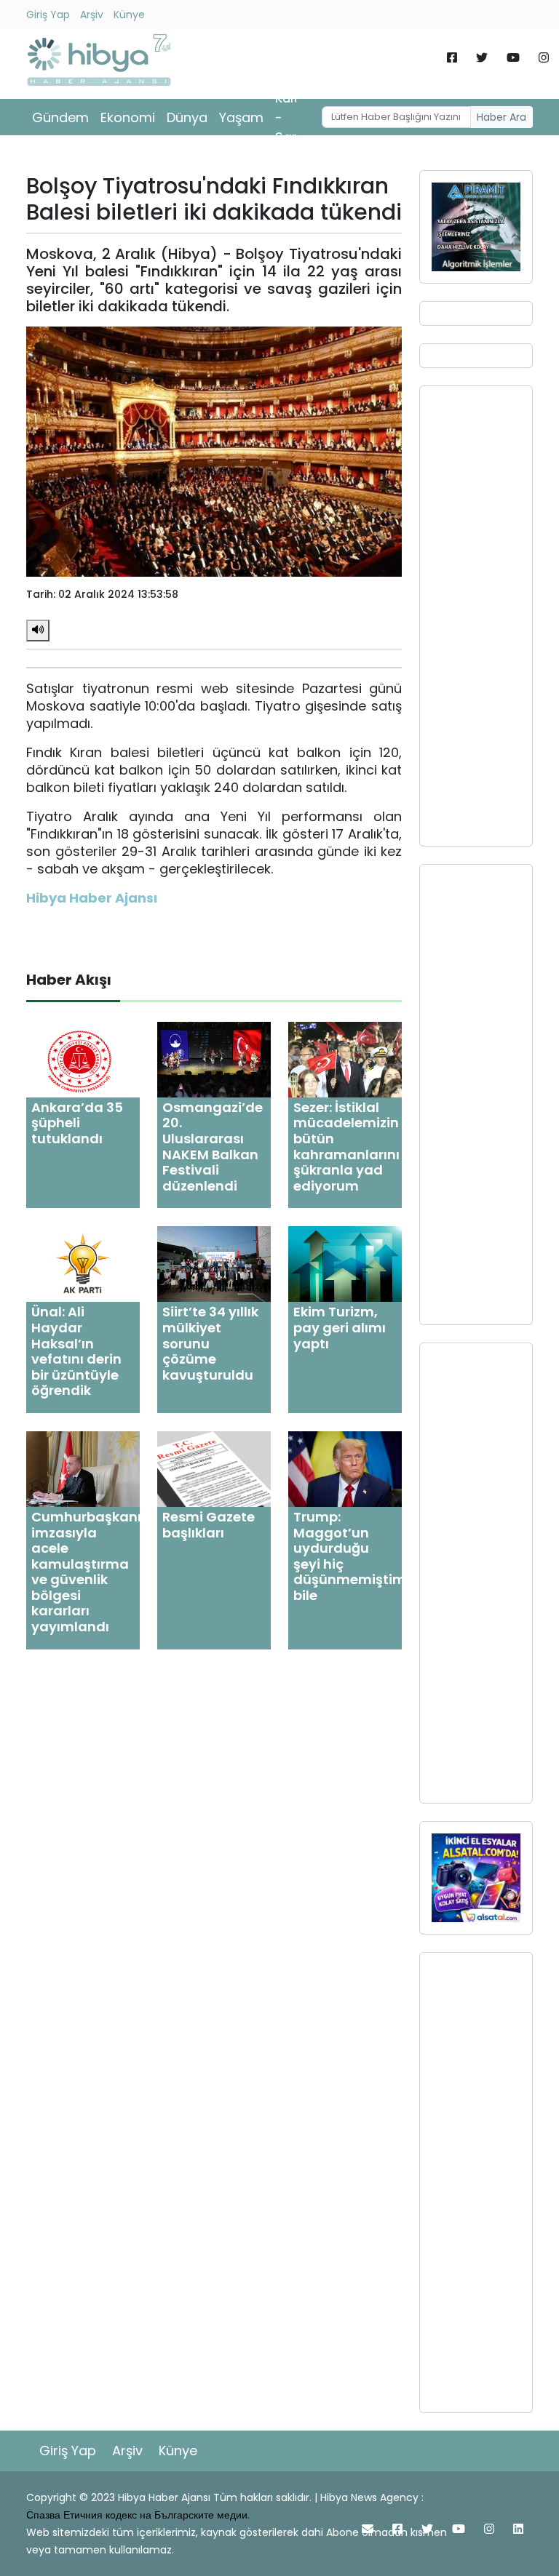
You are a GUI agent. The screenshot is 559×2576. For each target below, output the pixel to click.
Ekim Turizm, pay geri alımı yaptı (340, 1327)
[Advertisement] (476, 616)
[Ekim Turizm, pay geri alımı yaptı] (345, 1264)
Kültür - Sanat (294, 117)
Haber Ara (501, 117)
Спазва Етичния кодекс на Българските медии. (138, 2515)
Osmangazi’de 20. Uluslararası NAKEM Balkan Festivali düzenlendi (213, 1147)
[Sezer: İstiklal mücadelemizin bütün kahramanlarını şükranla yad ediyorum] (345, 1059)
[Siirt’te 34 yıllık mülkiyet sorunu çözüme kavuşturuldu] (214, 1264)
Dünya (187, 117)
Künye (129, 15)
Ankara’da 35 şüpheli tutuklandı (77, 1123)
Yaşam (241, 117)
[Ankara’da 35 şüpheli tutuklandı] (83, 1059)
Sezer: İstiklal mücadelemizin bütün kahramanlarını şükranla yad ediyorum (346, 1147)
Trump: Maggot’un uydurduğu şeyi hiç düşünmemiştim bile (350, 1556)
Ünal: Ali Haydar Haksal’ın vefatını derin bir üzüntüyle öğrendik (76, 1351)
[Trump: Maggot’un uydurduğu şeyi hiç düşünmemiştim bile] (345, 1468)
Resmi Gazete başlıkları (209, 1525)
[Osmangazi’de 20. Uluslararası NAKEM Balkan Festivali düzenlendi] (214, 1059)
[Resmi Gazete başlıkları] (214, 1468)
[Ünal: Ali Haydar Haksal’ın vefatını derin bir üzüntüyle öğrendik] (83, 1264)
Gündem (60, 117)
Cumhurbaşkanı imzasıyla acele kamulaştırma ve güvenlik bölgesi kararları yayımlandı (86, 1572)
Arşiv (92, 15)
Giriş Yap (48, 15)
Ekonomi (128, 117)
